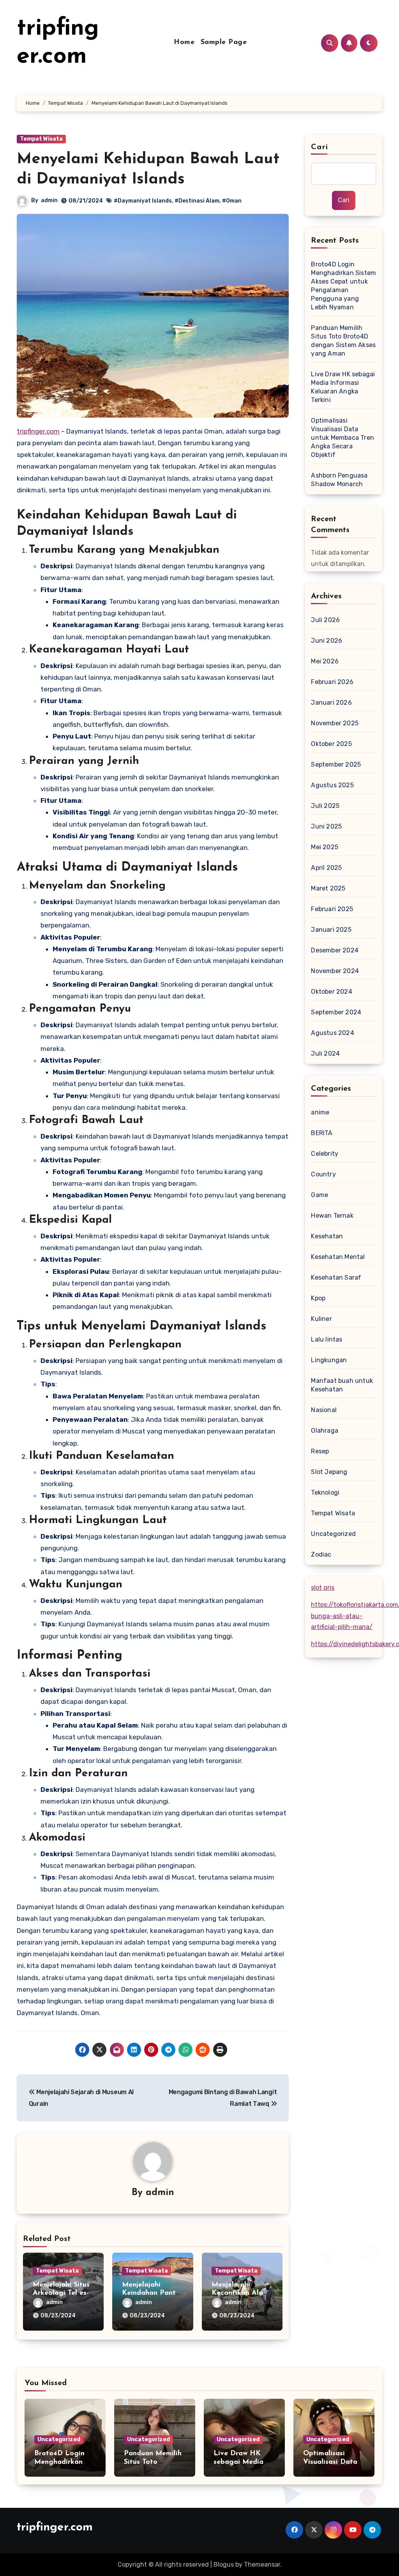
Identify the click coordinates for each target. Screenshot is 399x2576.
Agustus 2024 (332, 1033)
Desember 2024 (335, 950)
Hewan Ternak (332, 1216)
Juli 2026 (325, 620)
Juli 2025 (325, 806)
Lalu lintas (327, 1339)
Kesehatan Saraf (336, 1277)
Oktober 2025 (331, 744)
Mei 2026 (325, 661)
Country (323, 1174)
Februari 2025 (332, 909)
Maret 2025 (328, 888)
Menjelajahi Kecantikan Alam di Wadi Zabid (240, 2293)
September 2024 (336, 1012)
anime (320, 1112)
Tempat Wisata (41, 139)
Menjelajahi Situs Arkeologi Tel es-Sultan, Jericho (61, 2293)
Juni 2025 (326, 826)
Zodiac (321, 1554)
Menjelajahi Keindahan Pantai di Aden (152, 2293)
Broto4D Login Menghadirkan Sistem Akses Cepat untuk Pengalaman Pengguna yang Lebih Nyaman (343, 286)
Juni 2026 (327, 641)
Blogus (224, 2565)
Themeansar (262, 2565)
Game (320, 1195)
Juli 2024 (325, 1053)
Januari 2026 (331, 703)
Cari (319, 147)
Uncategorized (333, 1534)
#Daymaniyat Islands (143, 201)
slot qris (323, 1588)
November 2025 (335, 723)
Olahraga (325, 1431)
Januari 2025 (331, 930)
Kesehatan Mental (338, 1257)
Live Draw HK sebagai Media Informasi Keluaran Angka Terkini (343, 387)
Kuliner (321, 1319)
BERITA (322, 1133)
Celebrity (325, 1154)
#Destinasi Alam (197, 201)
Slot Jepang (329, 1472)
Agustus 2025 (332, 785)
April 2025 (326, 868)
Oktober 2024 (331, 992)
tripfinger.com (38, 431)
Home (184, 42)
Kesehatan (327, 1236)
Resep (320, 1451)
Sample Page (224, 42)
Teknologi (325, 1493)
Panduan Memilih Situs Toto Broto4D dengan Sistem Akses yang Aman (343, 341)
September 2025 (336, 764)
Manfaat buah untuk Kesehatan (342, 1385)
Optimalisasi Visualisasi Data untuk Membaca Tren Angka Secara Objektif (343, 438)
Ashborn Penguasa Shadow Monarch (339, 480)
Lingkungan (329, 1360)
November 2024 (335, 971)
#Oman (232, 201)
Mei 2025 (325, 847)
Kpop (318, 1298)
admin (49, 200)
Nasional (324, 1410)
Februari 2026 (332, 682)
